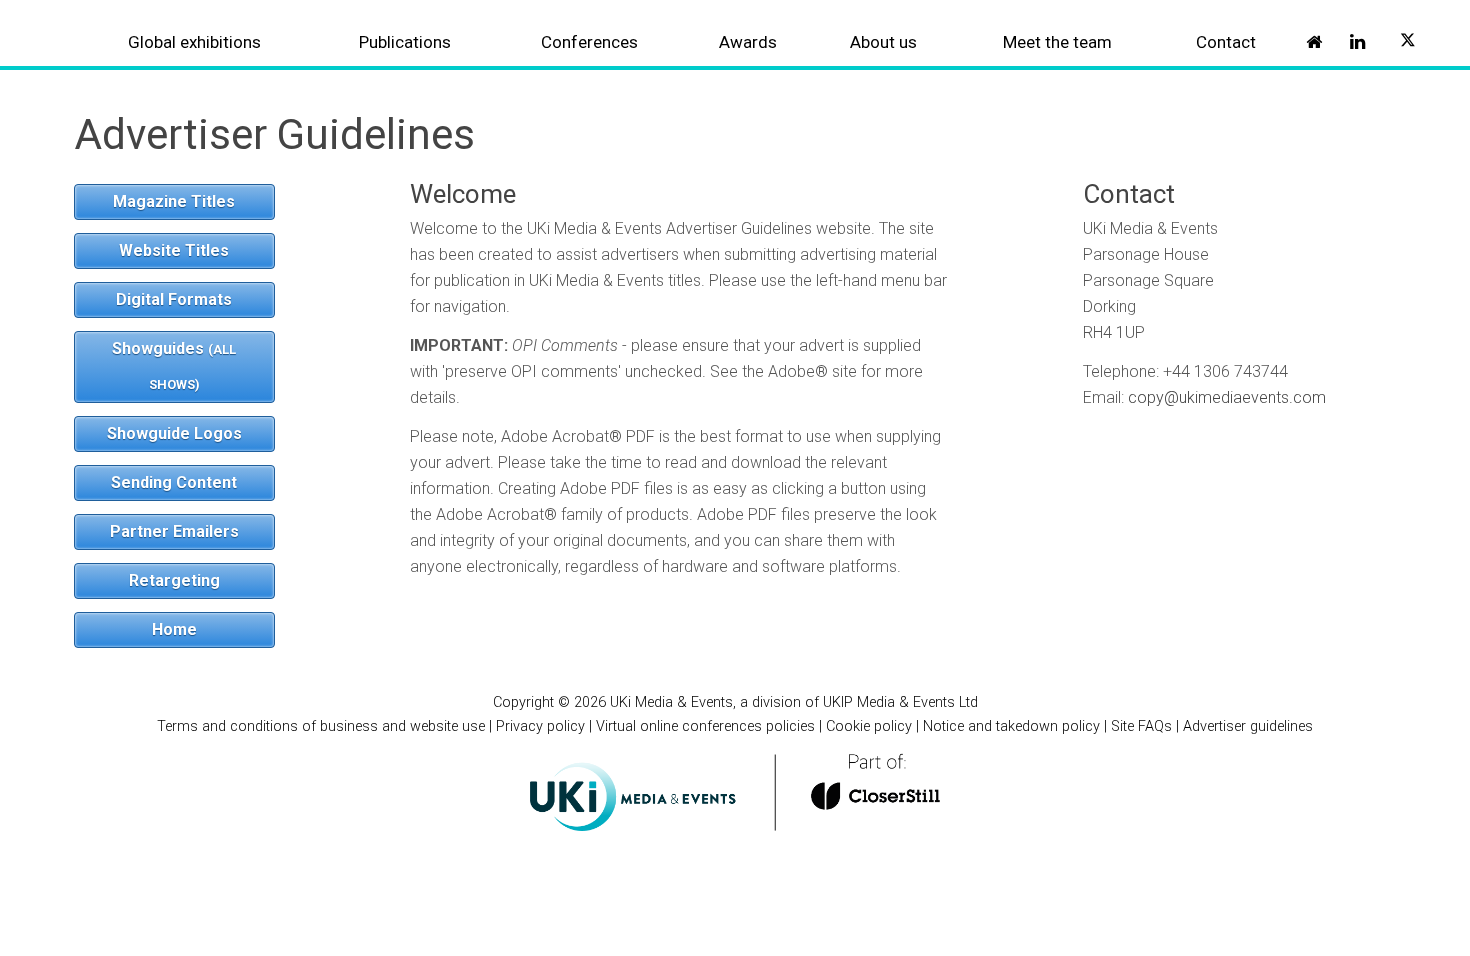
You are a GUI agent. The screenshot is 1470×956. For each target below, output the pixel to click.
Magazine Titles (174, 201)
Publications (405, 42)
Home (174, 629)
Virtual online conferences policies (705, 726)
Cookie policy (869, 726)
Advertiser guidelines (1248, 726)
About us (883, 42)
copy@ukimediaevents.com (1227, 397)
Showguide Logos (174, 433)
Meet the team (1057, 42)
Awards (748, 42)
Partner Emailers (174, 531)
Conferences (589, 42)
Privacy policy (540, 726)
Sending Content (174, 482)
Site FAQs (1141, 726)
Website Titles (174, 250)
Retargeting (174, 580)
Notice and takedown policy (1011, 726)
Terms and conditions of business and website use (321, 726)
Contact (1226, 42)
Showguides (174, 365)
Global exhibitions (194, 42)
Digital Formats (174, 299)
